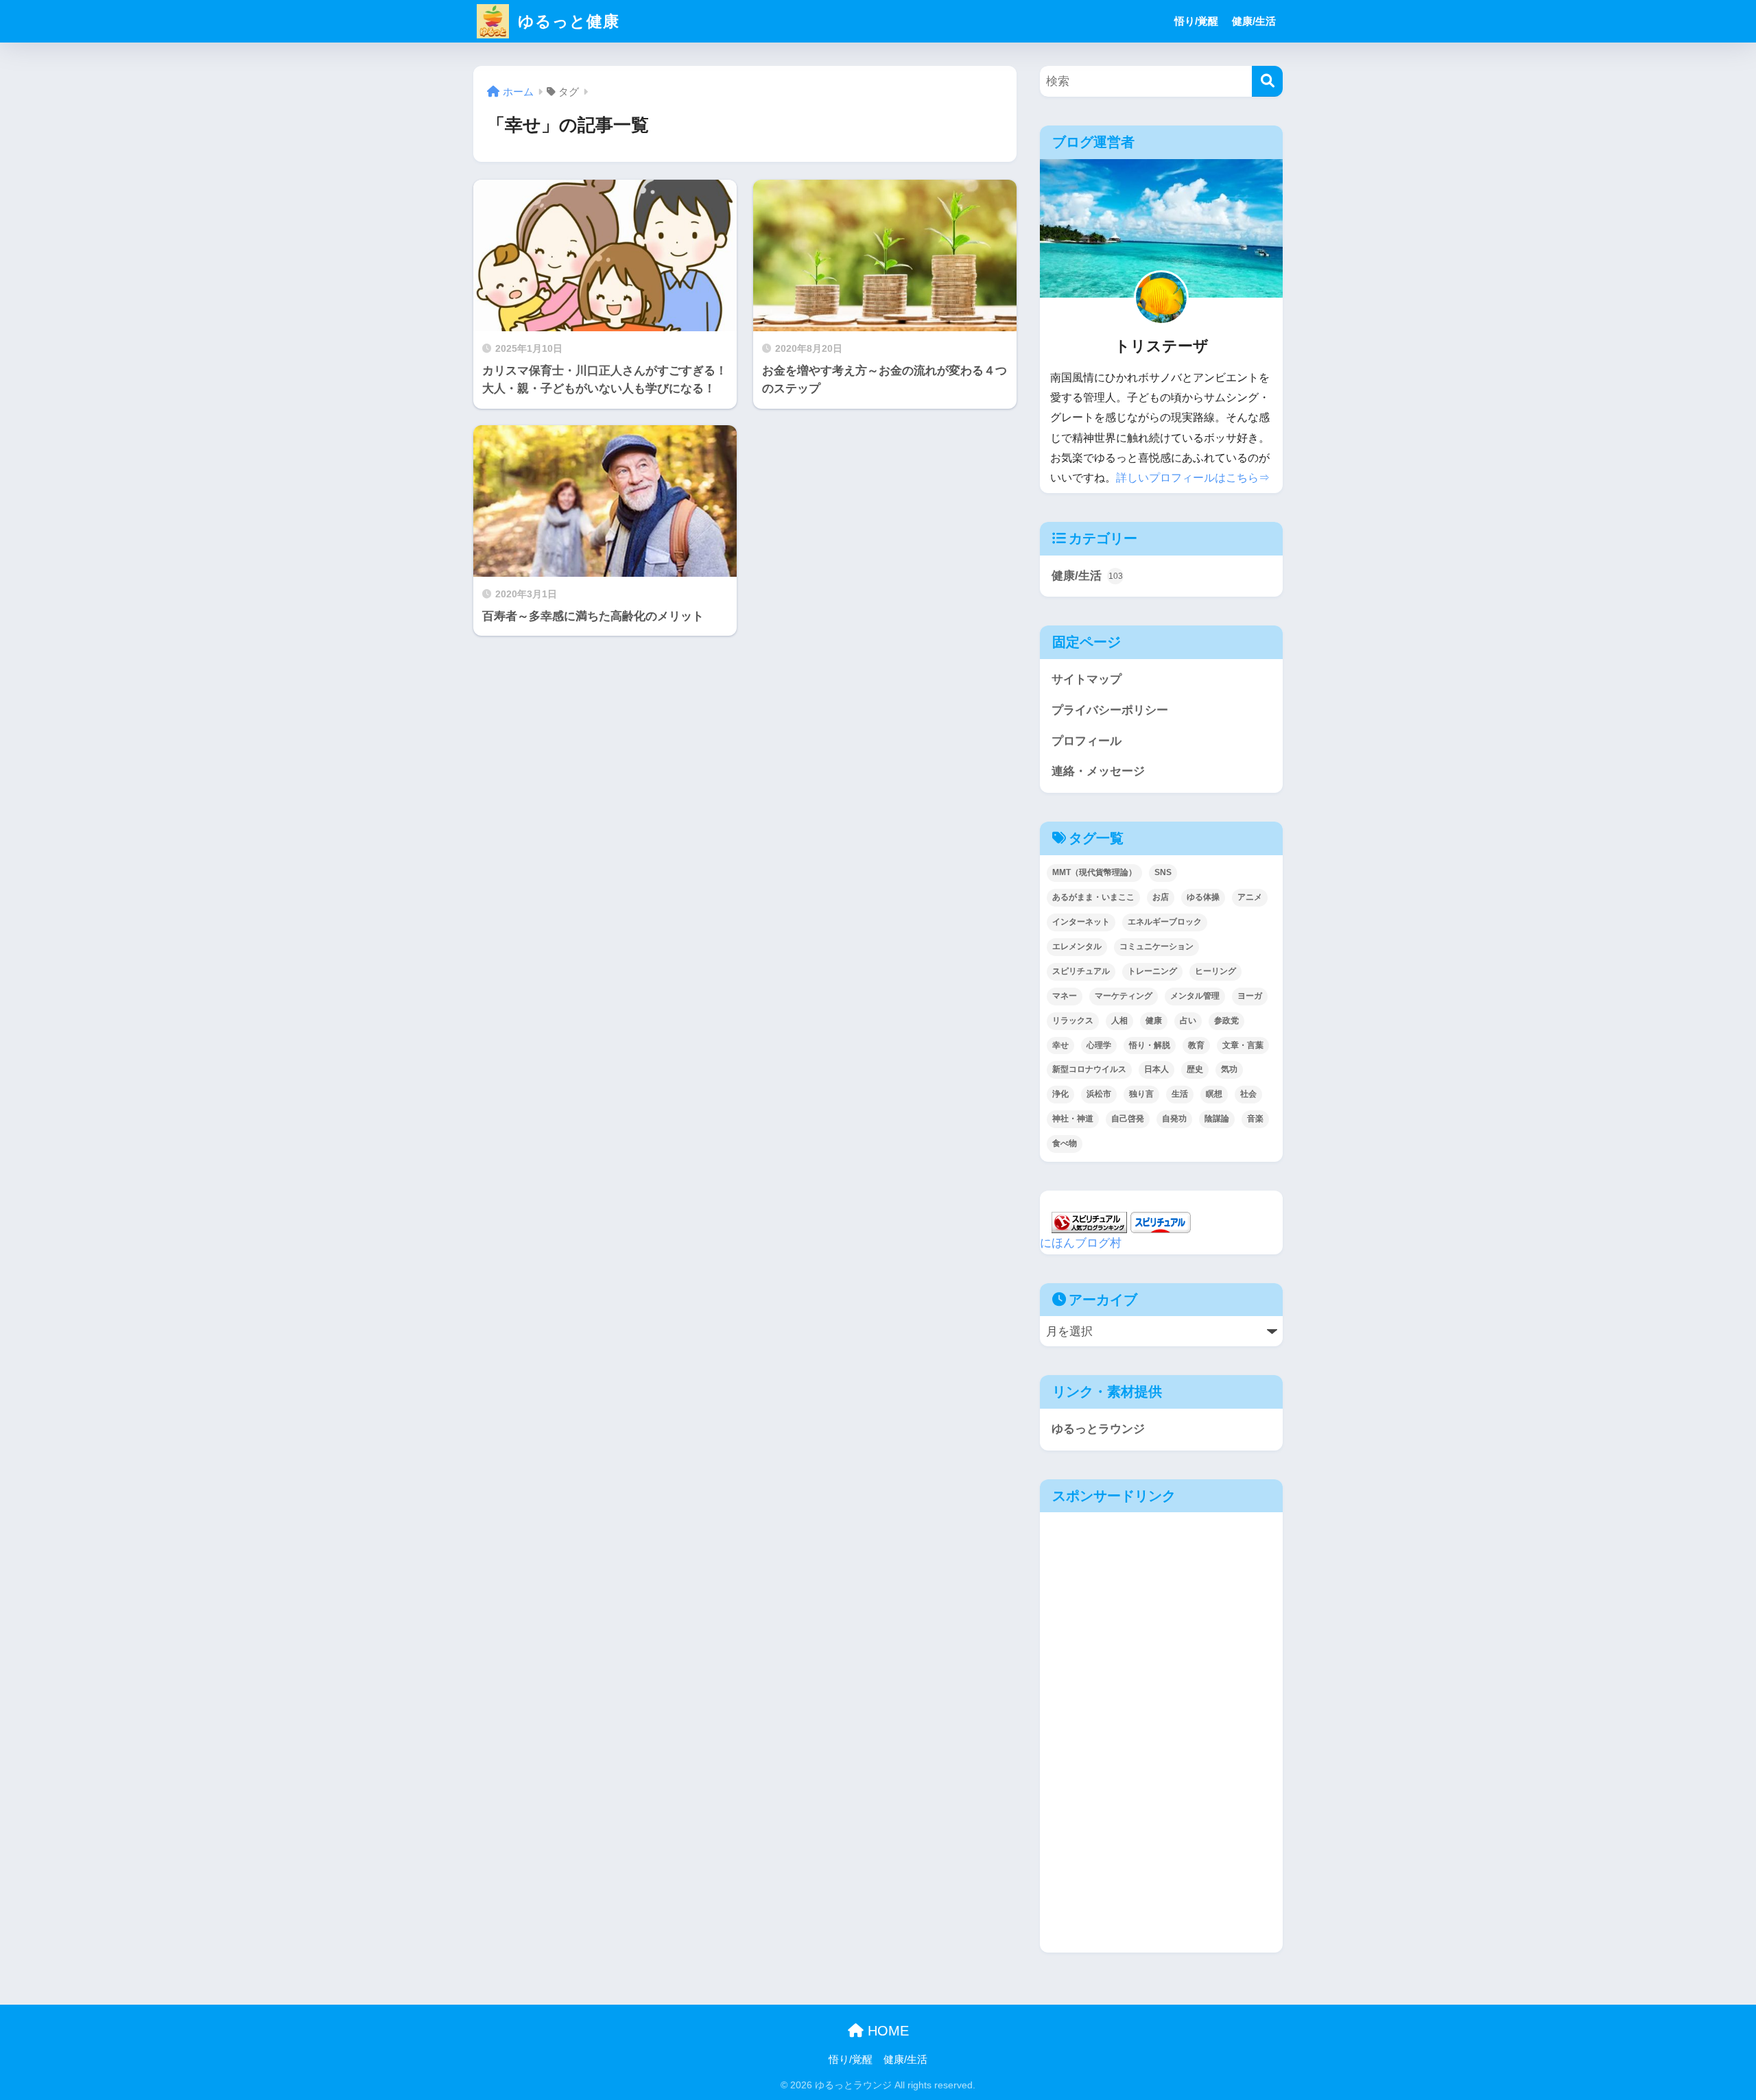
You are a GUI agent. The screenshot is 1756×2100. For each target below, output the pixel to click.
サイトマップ (1087, 679)
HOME (886, 2031)
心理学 (1099, 1045)
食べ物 (1065, 1143)
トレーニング (1152, 971)
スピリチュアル (1081, 971)
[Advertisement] (1159, 1626)
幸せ (1060, 1045)
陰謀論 (1217, 1119)
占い (1188, 1021)
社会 (1248, 1094)
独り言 (1141, 1094)
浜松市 (1099, 1094)
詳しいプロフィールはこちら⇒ (1193, 478)
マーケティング (1124, 996)
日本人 (1156, 1069)
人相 (1119, 1021)
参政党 (1226, 1021)
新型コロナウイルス (1089, 1069)
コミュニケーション (1156, 946)
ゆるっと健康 (566, 21)
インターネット (1081, 922)
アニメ (1250, 897)
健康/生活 (1254, 21)
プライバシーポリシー (1110, 710)
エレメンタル (1077, 946)
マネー (1065, 996)
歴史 (1195, 1069)
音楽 (1255, 1119)
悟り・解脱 (1150, 1045)
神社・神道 (1073, 1119)
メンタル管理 (1195, 996)
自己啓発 (1128, 1119)
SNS (1163, 872)
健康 (1154, 1021)
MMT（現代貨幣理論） (1094, 872)
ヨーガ (1250, 996)
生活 (1180, 1094)
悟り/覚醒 (1196, 21)
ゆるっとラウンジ (1098, 1429)
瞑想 (1214, 1094)
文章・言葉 (1243, 1045)
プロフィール (1087, 741)
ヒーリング (1215, 971)
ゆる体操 (1203, 897)
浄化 (1060, 1094)
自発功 (1174, 1119)
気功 (1229, 1069)
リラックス (1073, 1021)
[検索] (1267, 81)
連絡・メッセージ (1098, 771)
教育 (1196, 1045)
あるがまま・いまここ (1093, 897)
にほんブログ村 (1081, 1243)
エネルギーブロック (1165, 922)
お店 (1161, 897)
